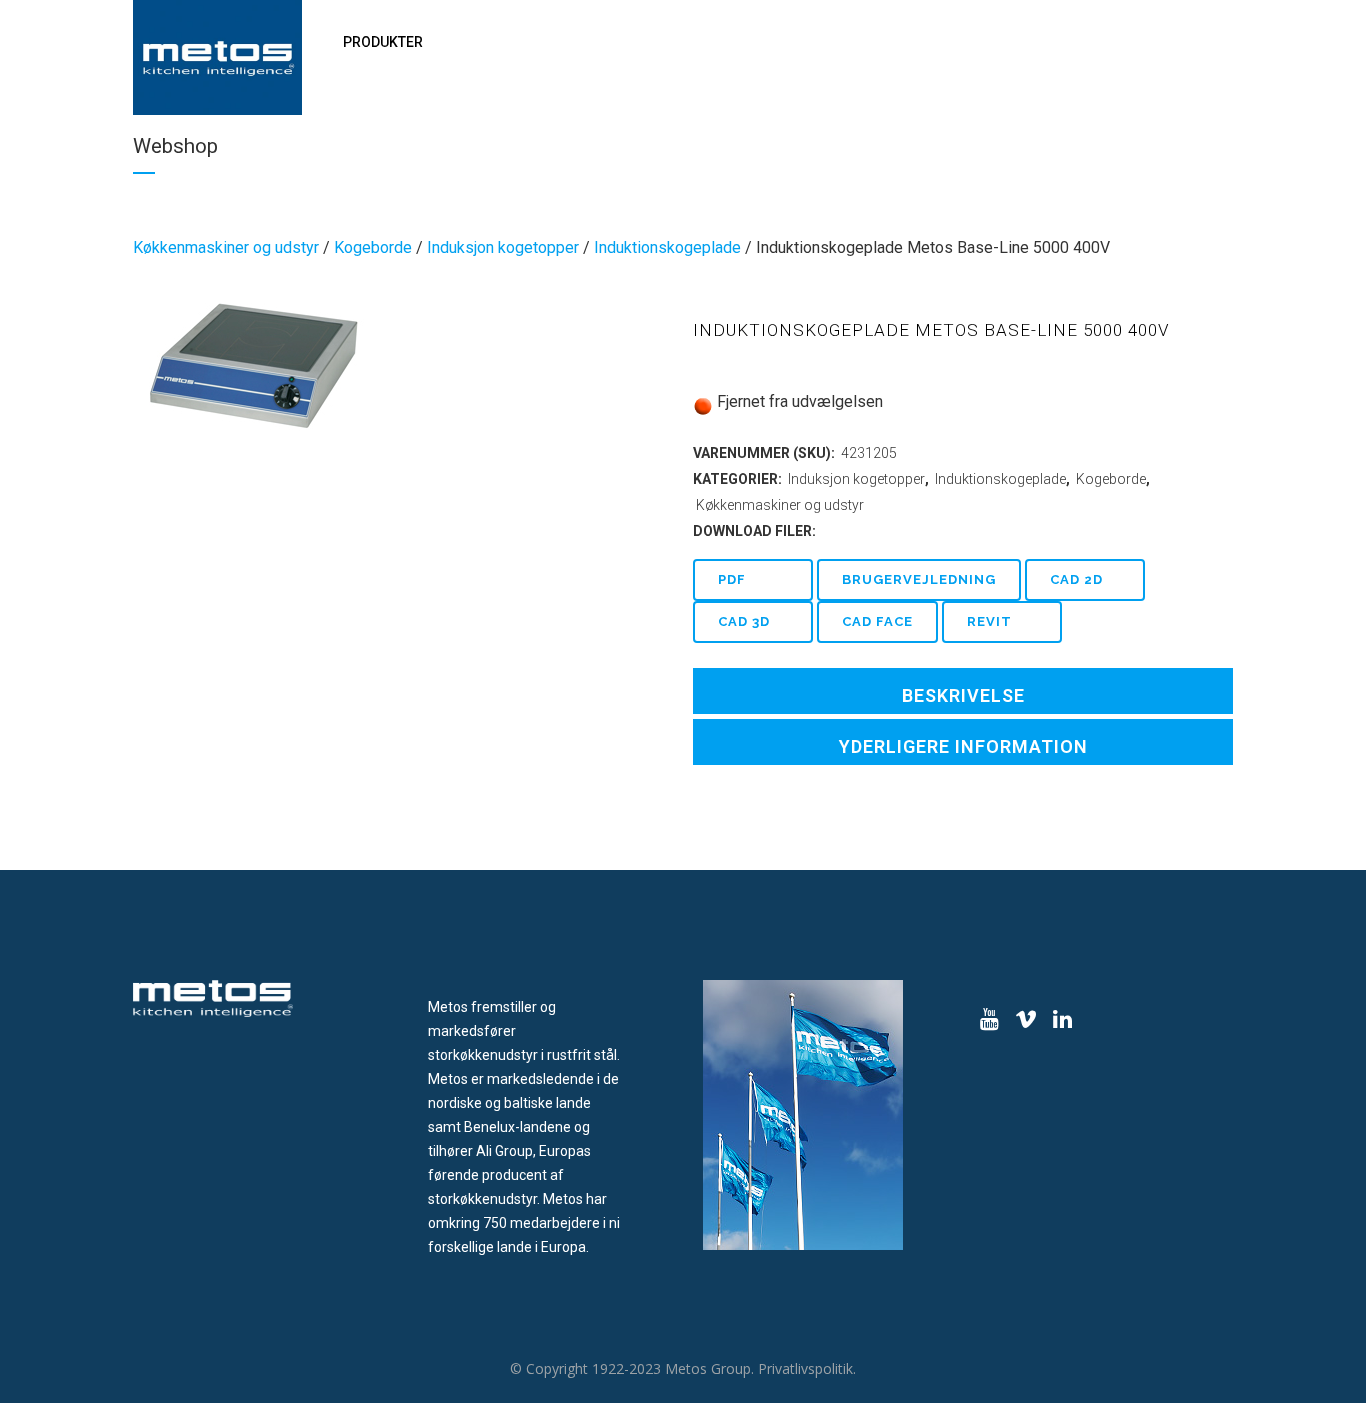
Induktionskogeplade (667, 247)
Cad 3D (744, 621)
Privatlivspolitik (805, 1368)
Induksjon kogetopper (503, 247)
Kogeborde (373, 247)
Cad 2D (1076, 579)
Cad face (877, 621)
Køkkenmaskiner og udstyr (226, 247)
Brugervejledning (919, 579)
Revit (989, 621)
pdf (732, 579)
